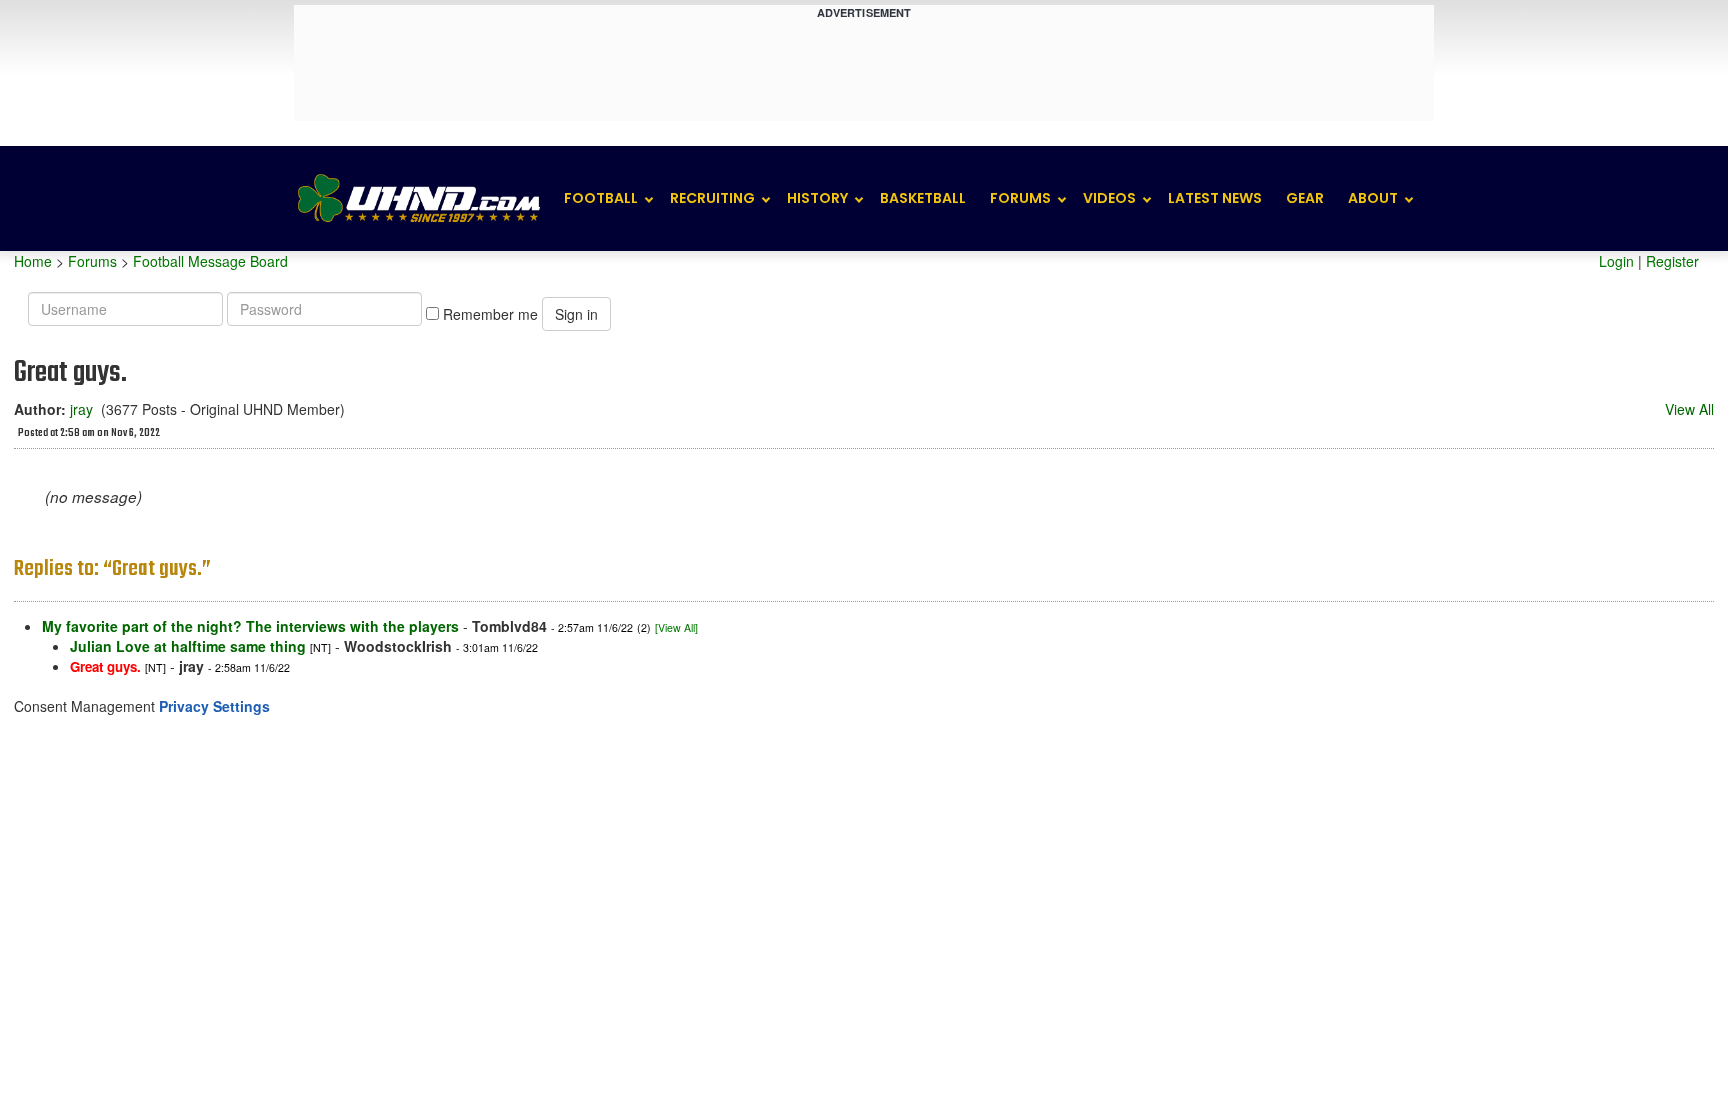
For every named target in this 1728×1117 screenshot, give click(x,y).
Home (33, 261)
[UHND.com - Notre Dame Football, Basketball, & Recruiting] (418, 198)
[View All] (676, 627)
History (817, 198)
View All (1689, 409)
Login (1616, 261)
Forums (1020, 198)
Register (1672, 261)
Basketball (923, 198)
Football (601, 198)
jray (81, 409)
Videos (1109, 198)
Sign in (576, 314)
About (1373, 198)
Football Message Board (210, 261)
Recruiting (712, 198)
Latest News (1215, 198)
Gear (1305, 198)
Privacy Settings (214, 706)
